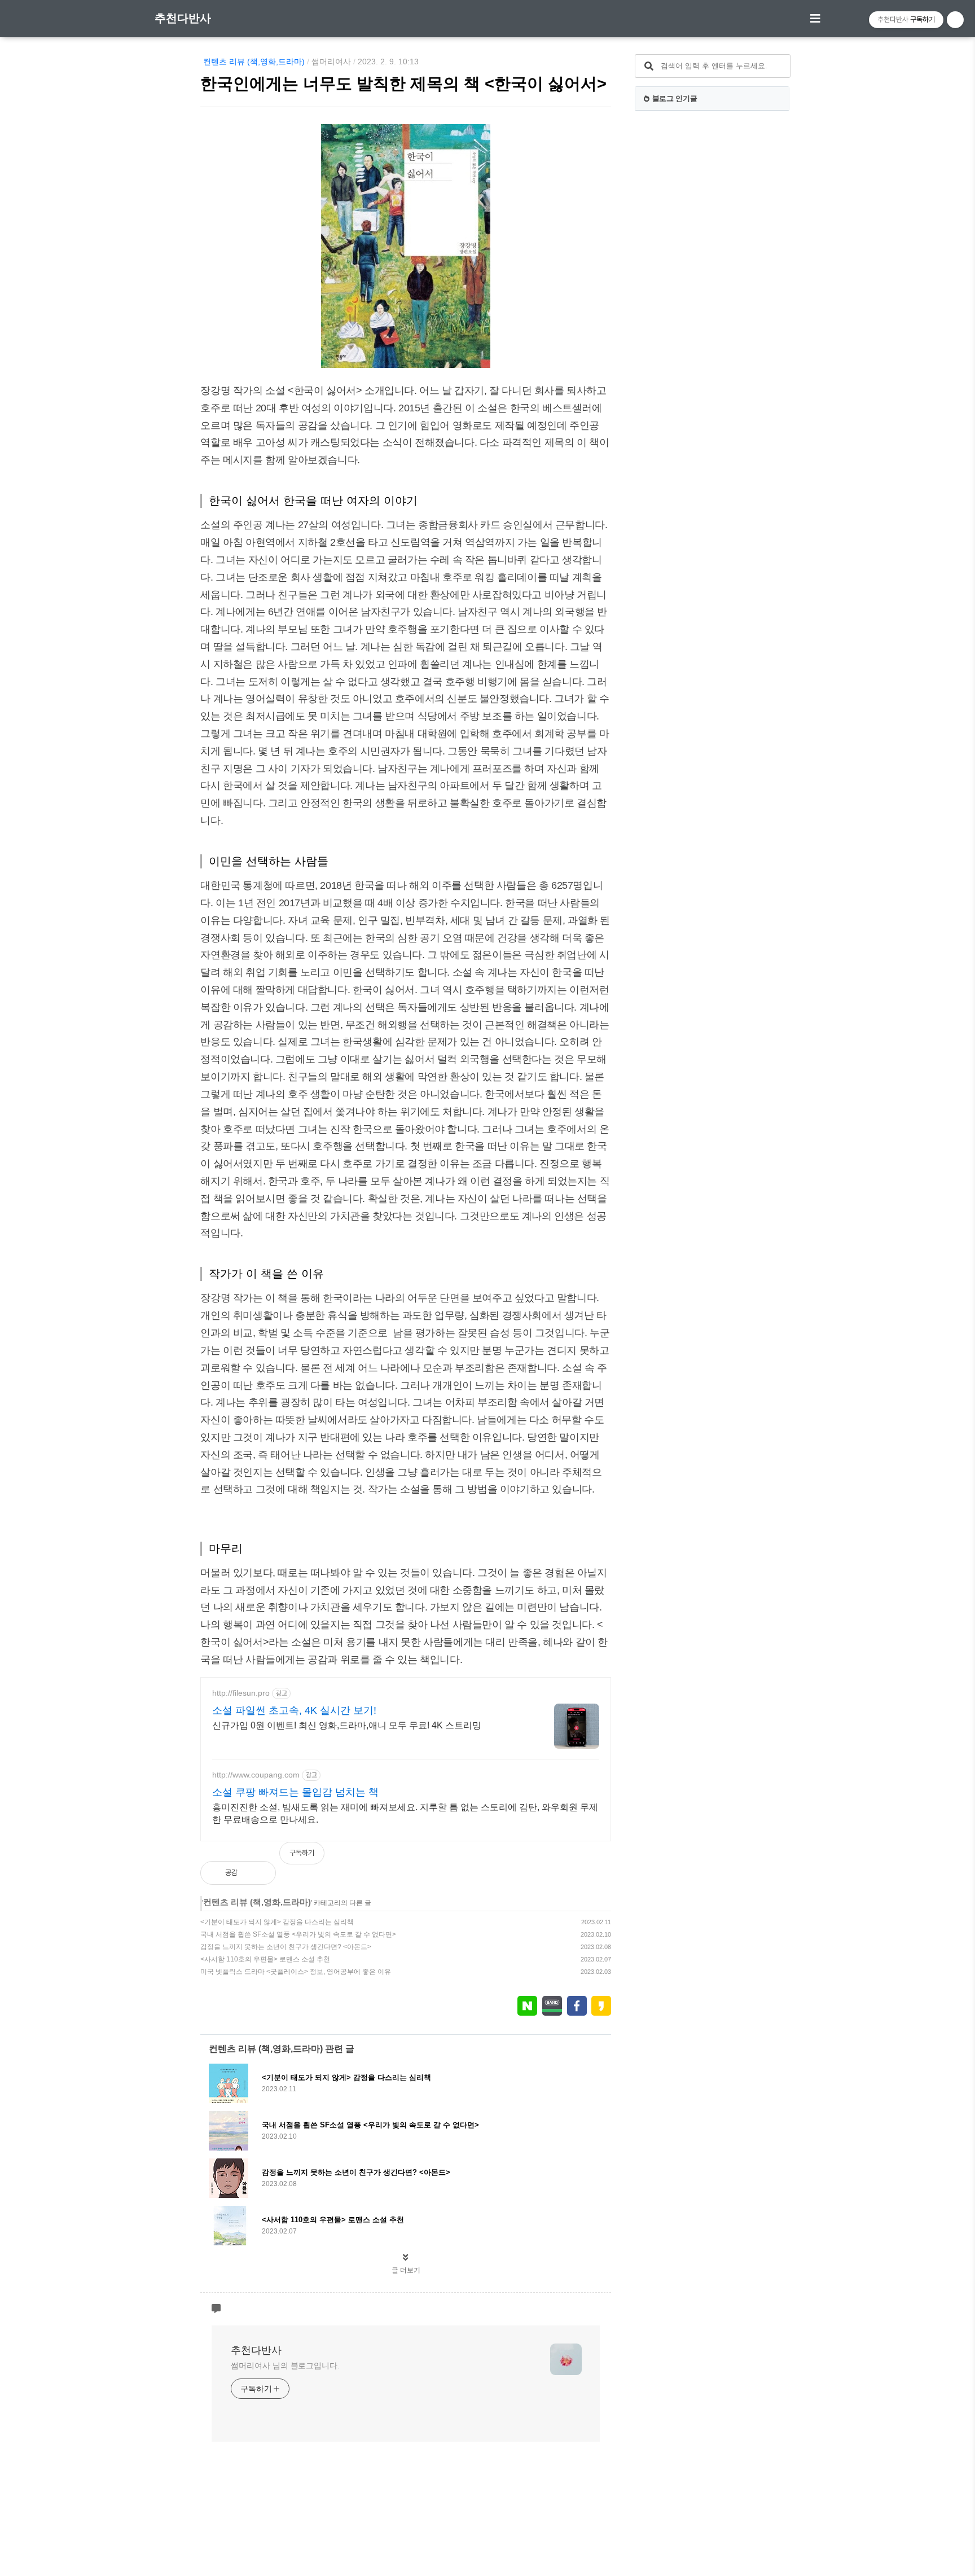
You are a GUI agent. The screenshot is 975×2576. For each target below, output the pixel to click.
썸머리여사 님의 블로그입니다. (285, 2366)
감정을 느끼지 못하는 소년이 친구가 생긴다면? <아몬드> (286, 1947)
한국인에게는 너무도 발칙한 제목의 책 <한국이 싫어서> (403, 84)
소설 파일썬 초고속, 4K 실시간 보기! (294, 1710)
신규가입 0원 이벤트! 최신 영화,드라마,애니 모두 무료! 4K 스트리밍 (347, 1725)
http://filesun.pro (241, 1693)
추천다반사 (183, 18)
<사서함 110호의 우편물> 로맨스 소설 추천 (265, 1959)
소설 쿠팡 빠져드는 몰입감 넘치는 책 (295, 1792)
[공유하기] (258, 1873)
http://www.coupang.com (256, 1775)
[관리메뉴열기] (955, 20)
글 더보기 (406, 2270)
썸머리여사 (331, 62)
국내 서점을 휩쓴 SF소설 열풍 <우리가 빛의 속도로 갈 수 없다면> (298, 1934)
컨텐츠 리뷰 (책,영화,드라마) (254, 62)
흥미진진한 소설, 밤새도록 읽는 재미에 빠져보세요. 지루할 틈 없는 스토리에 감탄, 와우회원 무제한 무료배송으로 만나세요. (405, 1813)
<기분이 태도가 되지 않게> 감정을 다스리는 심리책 (277, 1922)
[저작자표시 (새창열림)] (606, 1859)
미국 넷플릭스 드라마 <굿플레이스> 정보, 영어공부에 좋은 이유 (296, 1972)
